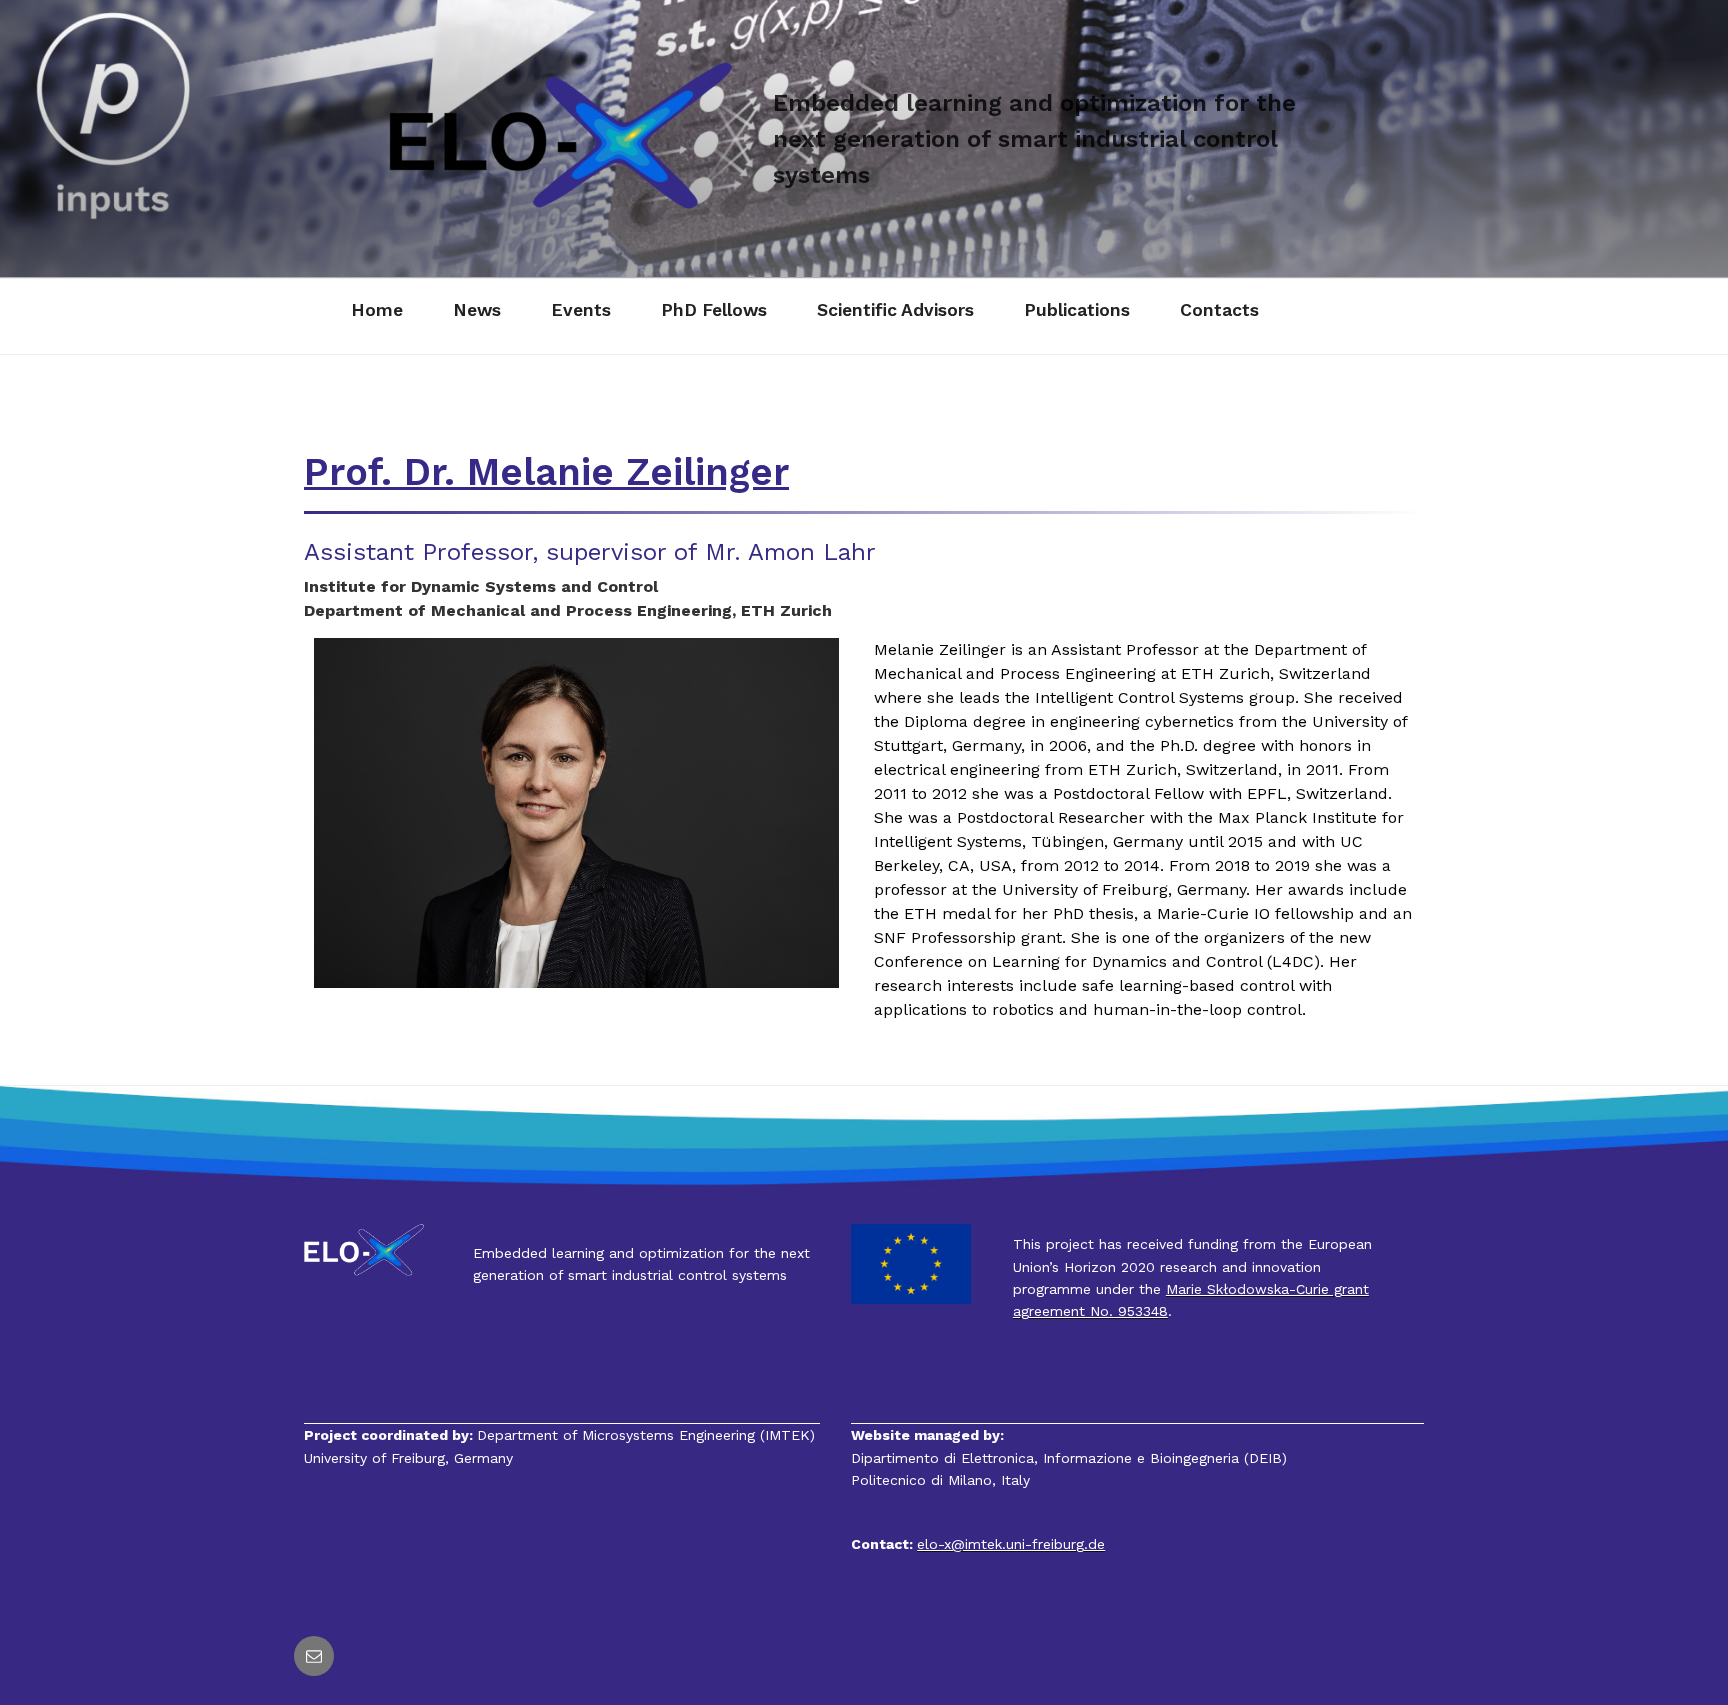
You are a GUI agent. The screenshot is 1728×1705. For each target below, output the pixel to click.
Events (581, 310)
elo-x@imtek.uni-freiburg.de (1011, 1544)
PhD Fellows (714, 310)
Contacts (1219, 310)
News (477, 310)
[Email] (314, 1656)
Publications (1077, 310)
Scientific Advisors (895, 310)
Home (377, 310)
